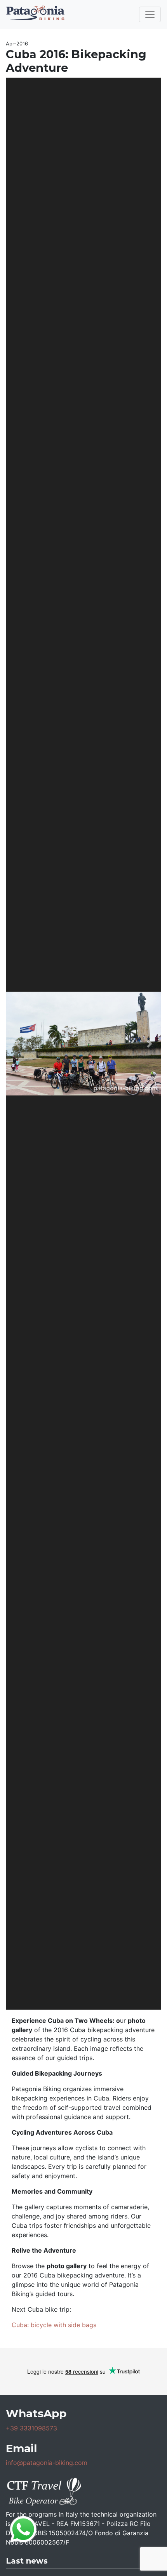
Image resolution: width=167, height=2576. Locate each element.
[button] (17, 1044)
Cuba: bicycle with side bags (54, 2325)
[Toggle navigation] (150, 14)
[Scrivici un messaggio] (23, 2529)
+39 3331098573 (31, 2428)
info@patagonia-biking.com (47, 2463)
